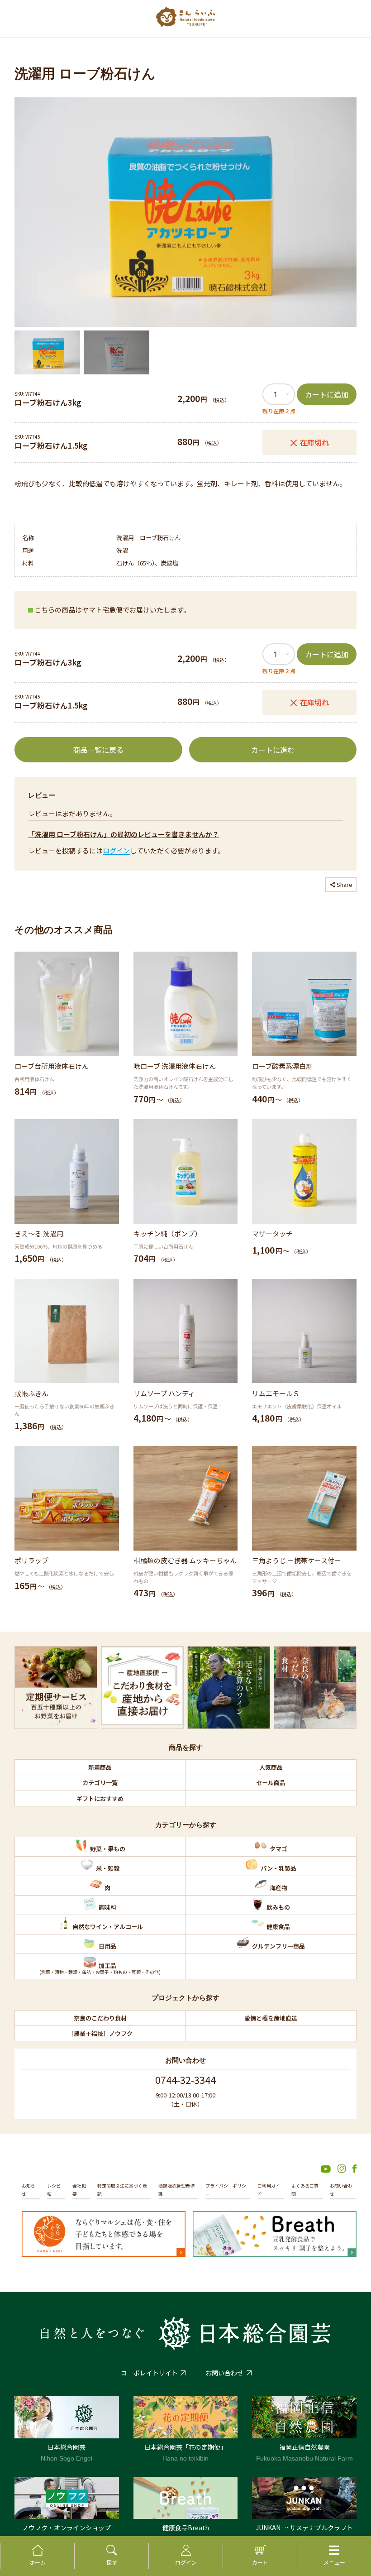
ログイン (116, 850)
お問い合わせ (224, 2373)
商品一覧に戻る (98, 750)
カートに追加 (327, 394)
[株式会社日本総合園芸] (185, 2333)
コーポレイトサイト (149, 2373)
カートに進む (273, 750)
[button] (47, 352)
